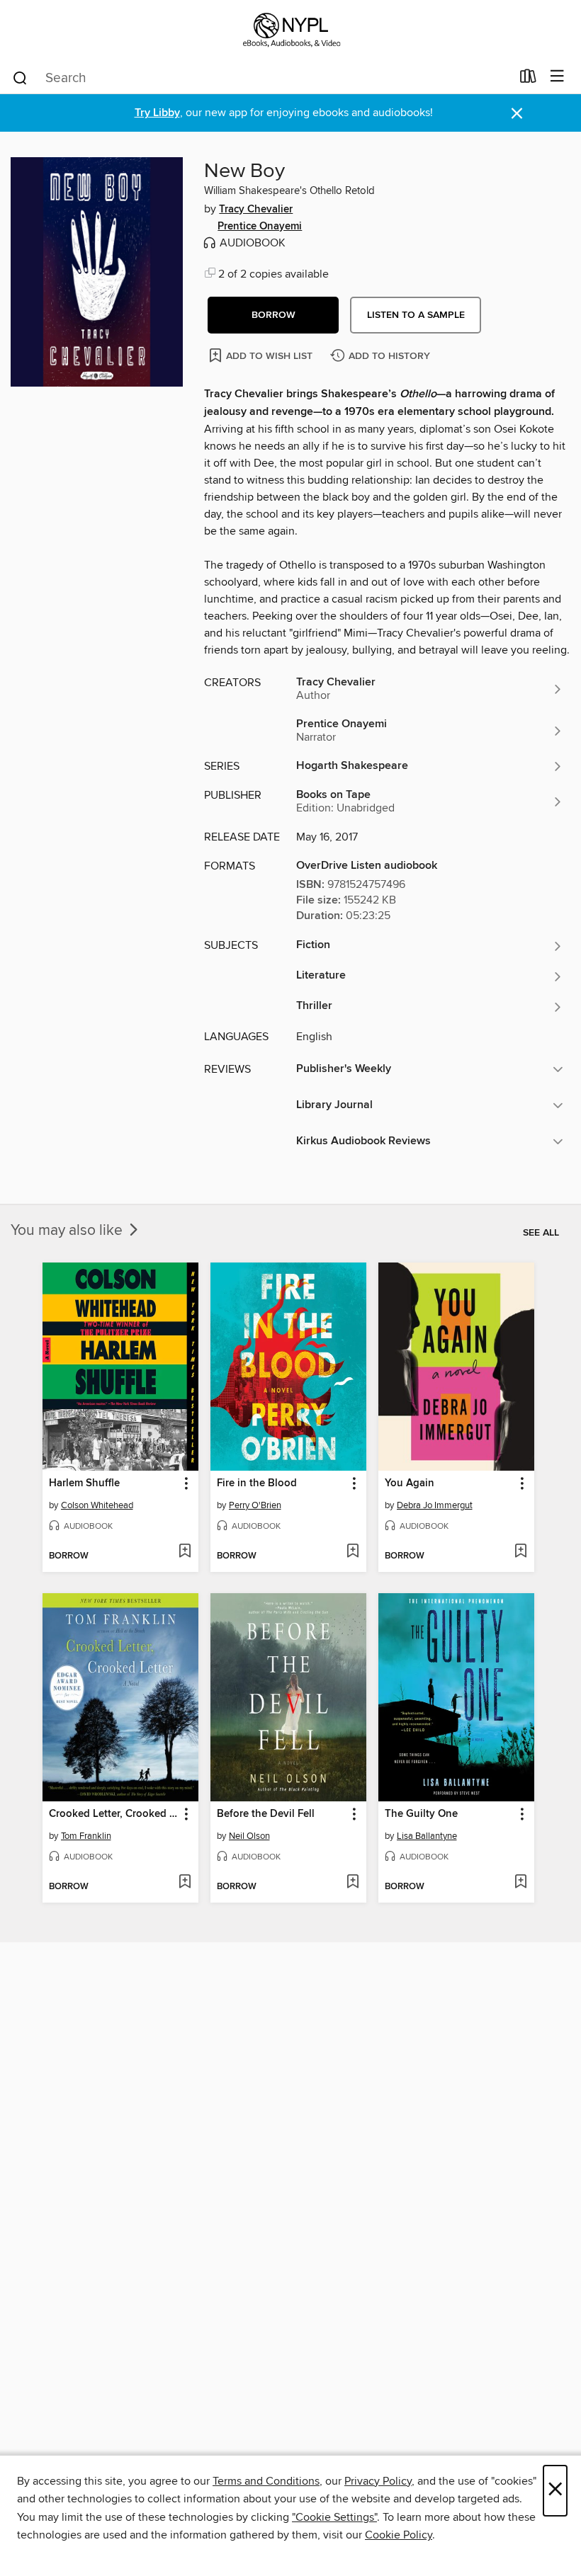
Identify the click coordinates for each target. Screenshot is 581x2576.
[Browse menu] (557, 77)
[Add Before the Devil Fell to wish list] (352, 1883)
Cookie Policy (399, 2535)
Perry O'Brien (255, 1505)
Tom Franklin (86, 1836)
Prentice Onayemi (260, 227)
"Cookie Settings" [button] (334, 2517)
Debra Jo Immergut (435, 1505)
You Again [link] (410, 1483)
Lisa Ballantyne (427, 1836)
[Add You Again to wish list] (520, 1552)
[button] (273, 315)
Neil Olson (249, 1836)
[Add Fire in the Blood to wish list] (352, 1552)
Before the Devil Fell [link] (266, 1814)
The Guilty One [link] (421, 1814)
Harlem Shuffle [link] (84, 1483)
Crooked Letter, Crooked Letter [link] (114, 1814)
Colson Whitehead (97, 1505)
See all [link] (541, 1233)
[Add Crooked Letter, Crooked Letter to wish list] (185, 1883)
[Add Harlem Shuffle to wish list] (185, 1552)
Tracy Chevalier (256, 210)
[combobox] (261, 78)
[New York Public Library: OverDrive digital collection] (290, 30)
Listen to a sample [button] (416, 315)
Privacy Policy (378, 2481)
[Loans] (528, 79)
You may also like (68, 1231)
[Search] (20, 77)
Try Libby (157, 113)
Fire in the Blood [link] (257, 1483)
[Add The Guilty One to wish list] (520, 1883)
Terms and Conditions (266, 2481)
